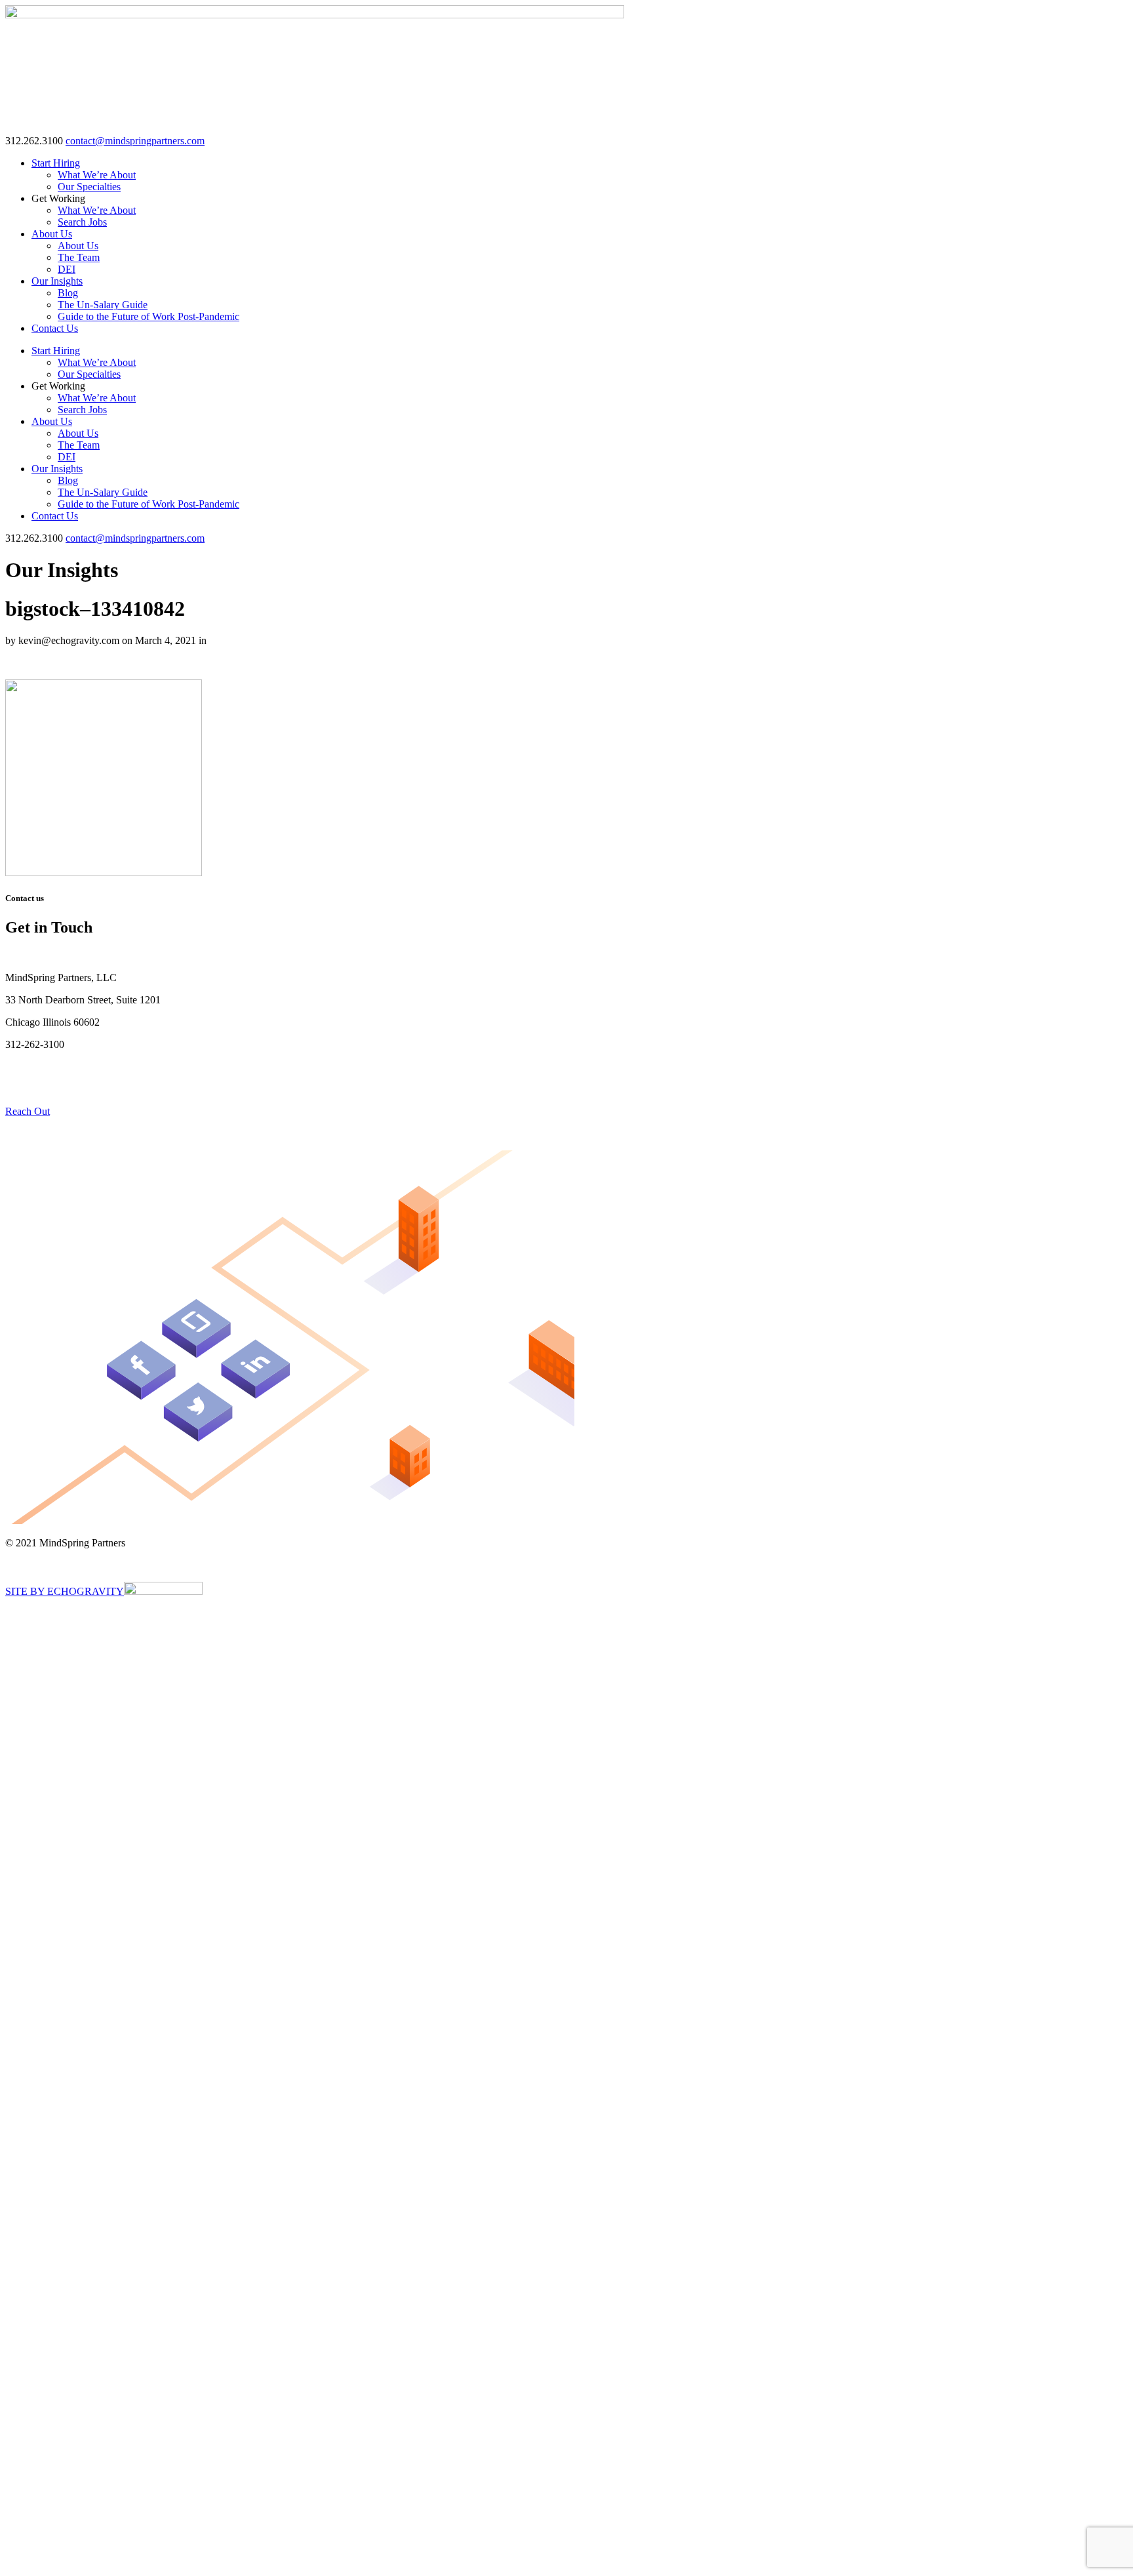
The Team (79, 257)
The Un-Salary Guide (103, 305)
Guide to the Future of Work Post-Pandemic (149, 316)
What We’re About (97, 175)
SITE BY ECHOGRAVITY (65, 1591)
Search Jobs (82, 222)
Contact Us (55, 328)
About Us (52, 234)
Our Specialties (89, 187)
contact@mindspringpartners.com (135, 141)
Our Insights (57, 281)
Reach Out (28, 1111)
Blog (68, 293)
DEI (67, 269)
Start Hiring (56, 163)
